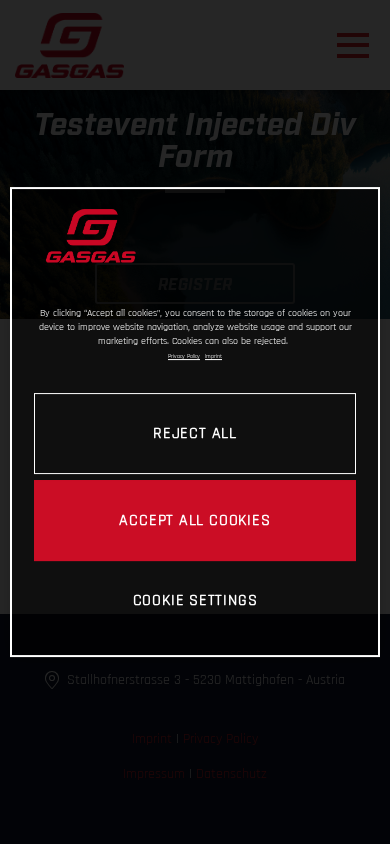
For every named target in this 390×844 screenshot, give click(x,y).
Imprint (213, 356)
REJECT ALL (195, 433)
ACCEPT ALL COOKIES (194, 520)
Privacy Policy (184, 356)
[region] (195, 422)
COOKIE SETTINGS (195, 600)
